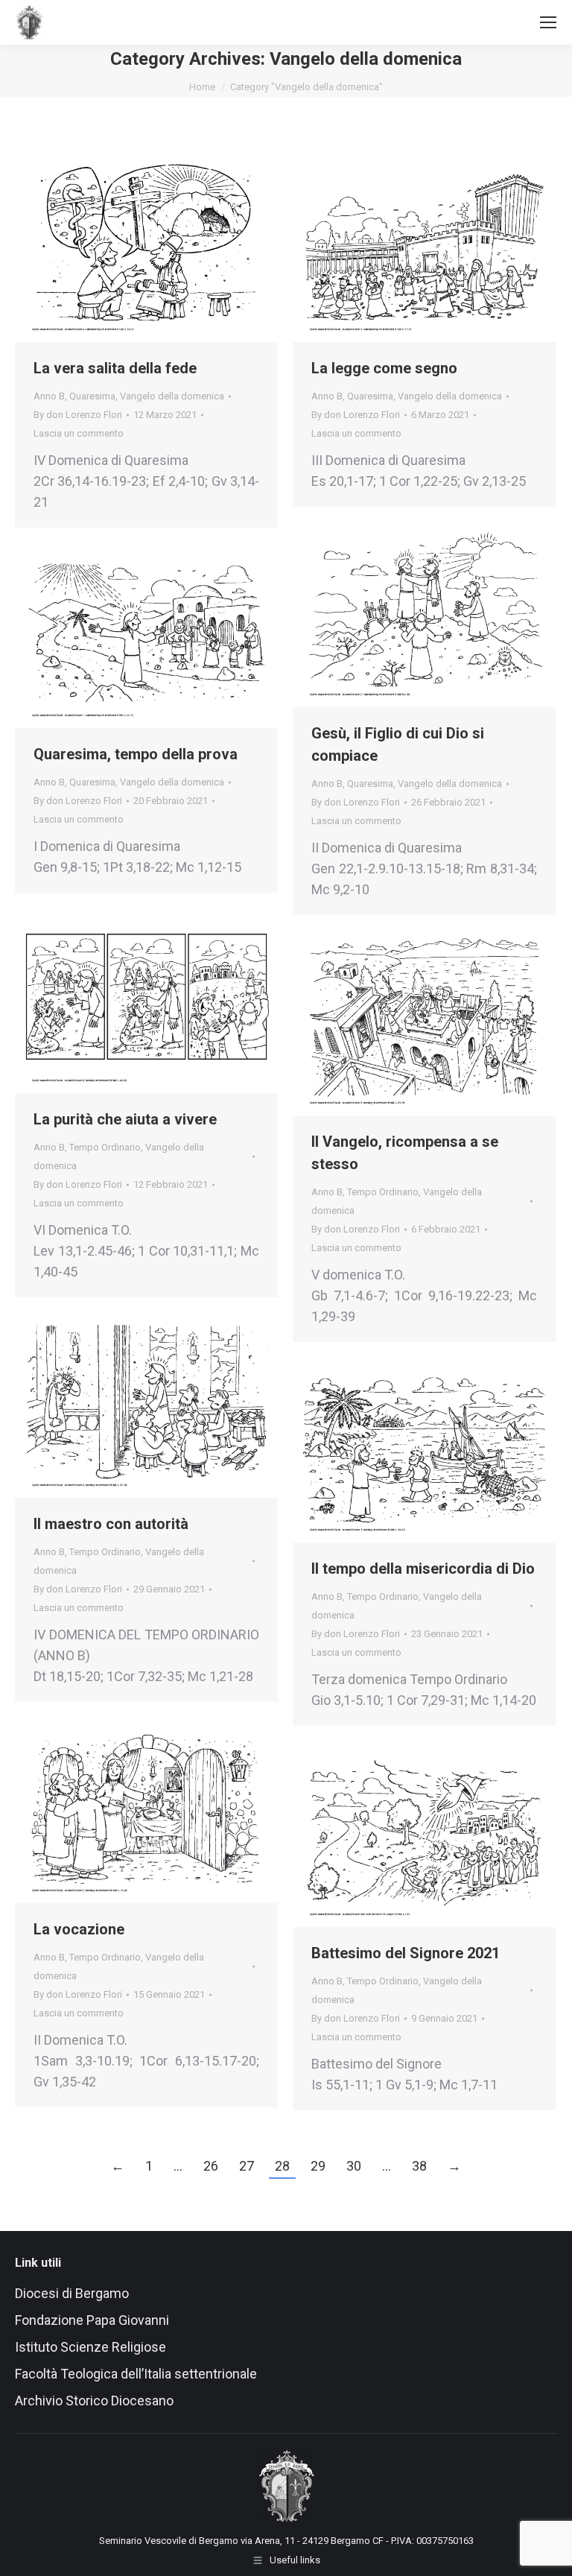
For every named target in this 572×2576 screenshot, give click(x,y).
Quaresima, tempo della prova (136, 754)
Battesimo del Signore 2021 (406, 1953)
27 (247, 2166)
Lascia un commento (79, 433)
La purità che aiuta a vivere (125, 1119)
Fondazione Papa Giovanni (92, 2320)
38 (419, 2166)
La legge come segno (384, 368)
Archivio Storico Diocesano (94, 2401)
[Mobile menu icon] (548, 22)
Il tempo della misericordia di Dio (423, 1569)
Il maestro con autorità (111, 1524)
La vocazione (79, 1929)
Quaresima (92, 396)
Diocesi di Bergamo (72, 2293)
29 (318, 2166)
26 (211, 2166)
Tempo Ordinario (105, 1147)
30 (354, 2166)
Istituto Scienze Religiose (92, 2347)
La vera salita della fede (115, 368)
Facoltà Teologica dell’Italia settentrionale (136, 2374)
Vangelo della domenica (172, 396)
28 (282, 2166)
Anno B (49, 396)
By (78, 415)
